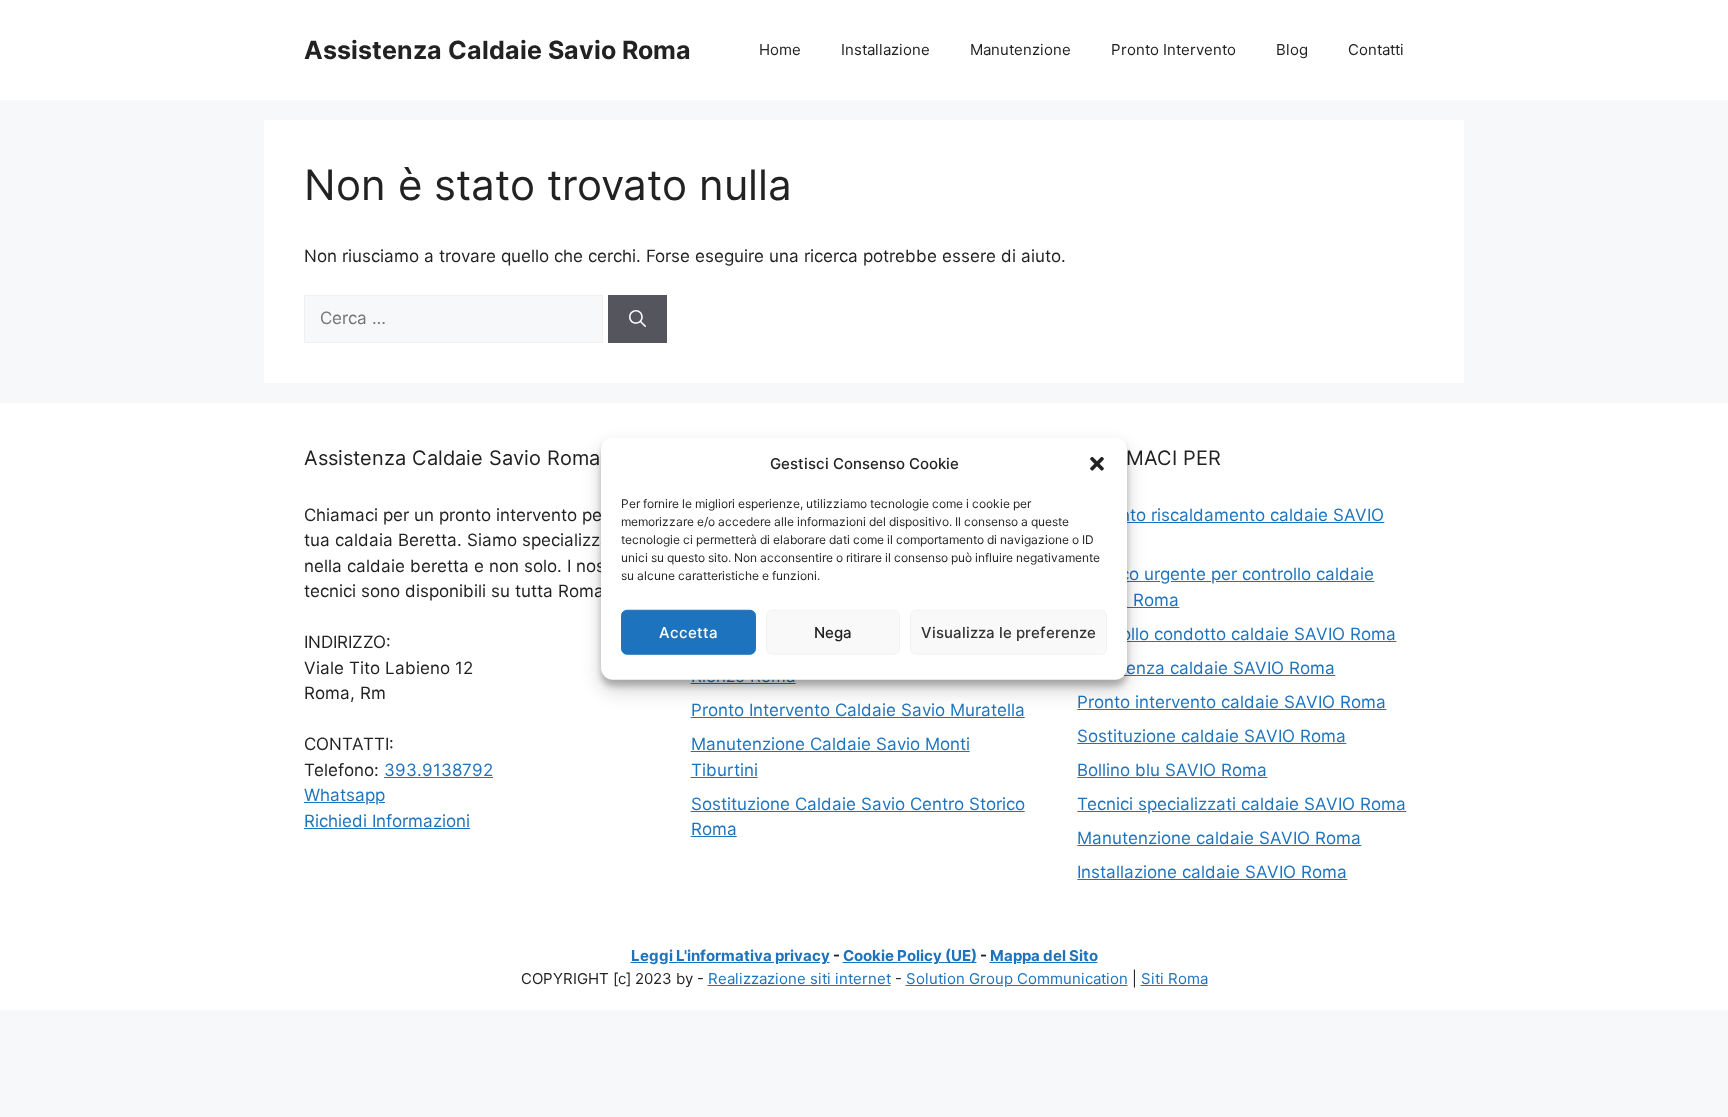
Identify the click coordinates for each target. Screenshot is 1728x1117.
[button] (1097, 464)
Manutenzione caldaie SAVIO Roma (1219, 838)
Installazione (885, 49)
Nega (833, 631)
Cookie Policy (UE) (910, 955)
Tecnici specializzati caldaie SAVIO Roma (1241, 804)
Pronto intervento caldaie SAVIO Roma (1231, 702)
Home (780, 49)
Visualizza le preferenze (1008, 631)
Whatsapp (344, 795)
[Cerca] (637, 319)
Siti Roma (1174, 978)
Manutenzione (1020, 49)
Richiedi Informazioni (387, 821)
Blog (1292, 49)
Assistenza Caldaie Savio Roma (497, 50)
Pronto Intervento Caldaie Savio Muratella (858, 710)
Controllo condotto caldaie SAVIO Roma (1236, 634)
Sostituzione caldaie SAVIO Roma (1211, 736)
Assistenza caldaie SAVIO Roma (1206, 668)
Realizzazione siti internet (799, 978)
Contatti (1376, 49)
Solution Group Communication (1017, 978)
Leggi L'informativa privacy (730, 955)
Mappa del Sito (1044, 955)
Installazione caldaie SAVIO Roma (1212, 872)
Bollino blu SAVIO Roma (1172, 770)
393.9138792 (438, 770)
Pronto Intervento (1173, 49)
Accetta (688, 631)
